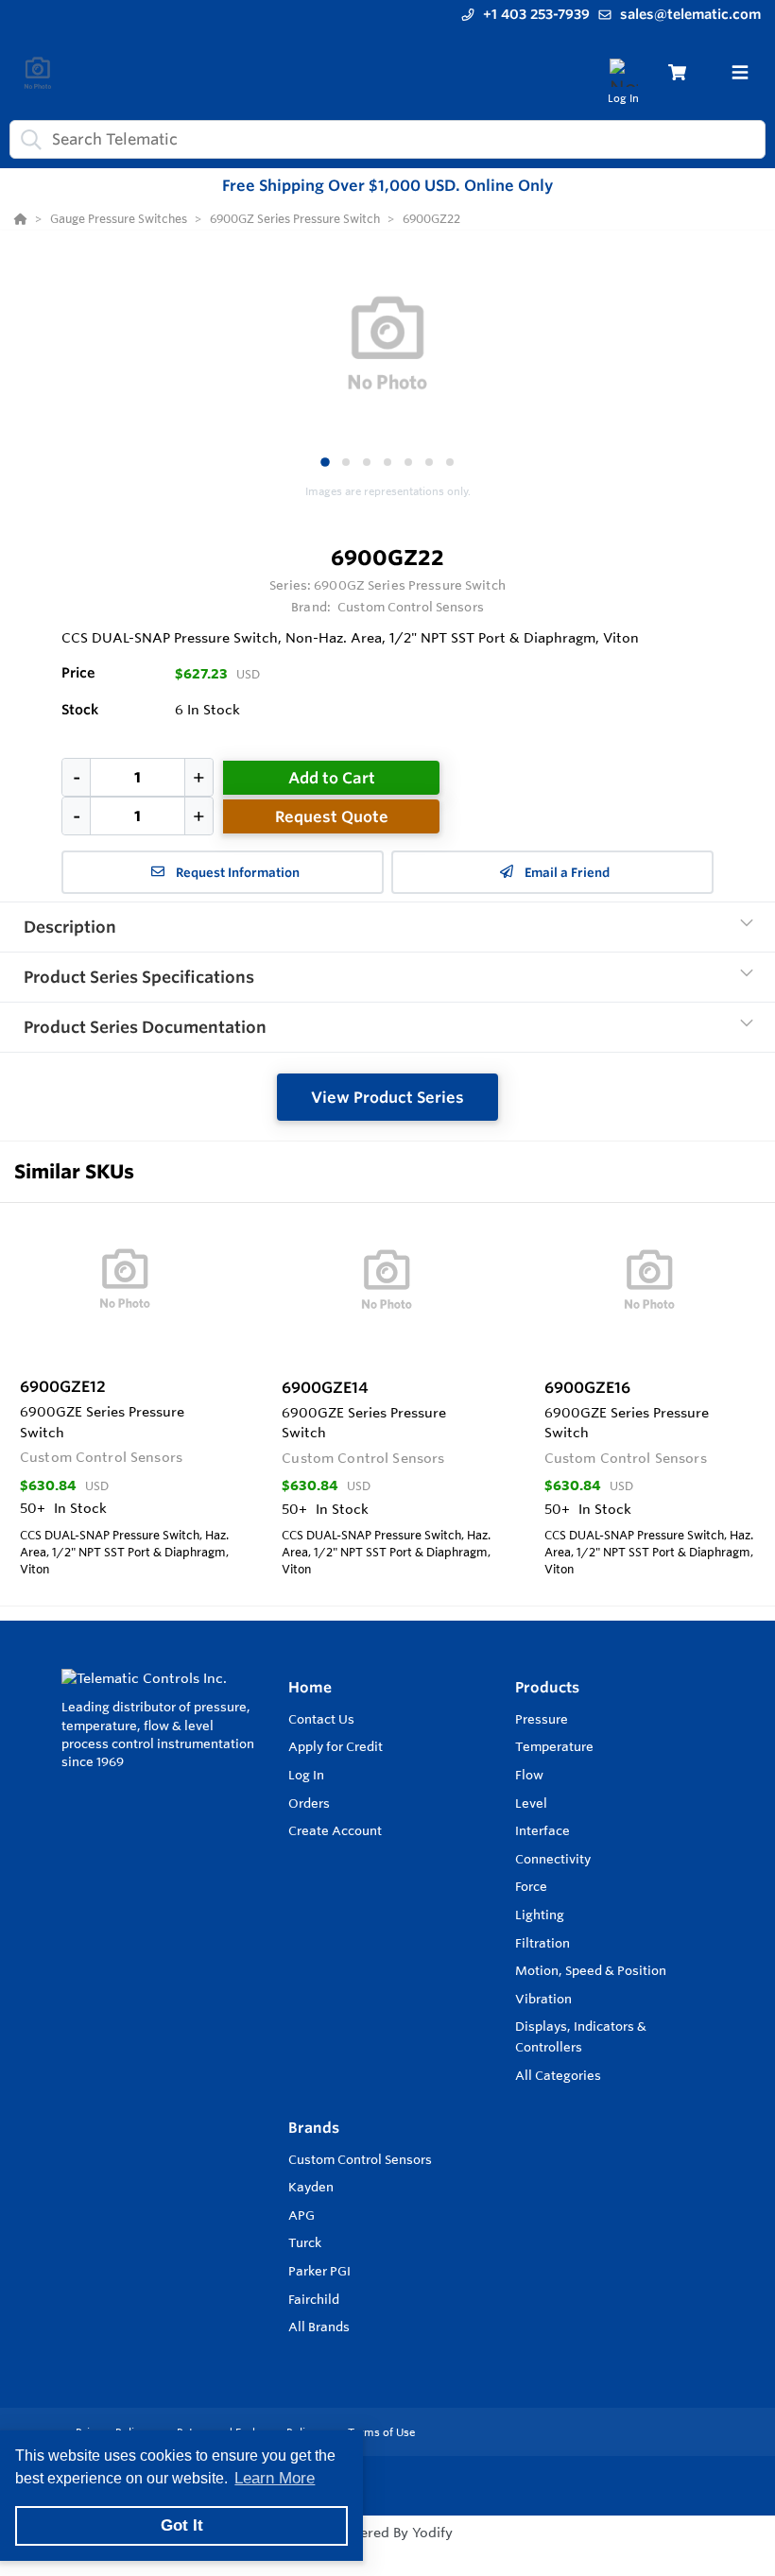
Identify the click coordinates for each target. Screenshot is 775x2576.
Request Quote (332, 816)
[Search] (27, 139)
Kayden (311, 2187)
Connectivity (553, 1859)
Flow (529, 1775)
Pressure (542, 1719)
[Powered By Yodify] (387, 2550)
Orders (309, 1803)
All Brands (319, 2327)
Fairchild (314, 2299)
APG (301, 2215)
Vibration (543, 1999)
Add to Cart (332, 778)
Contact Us (321, 1719)
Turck (305, 2242)
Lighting (540, 1915)
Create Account (335, 1830)
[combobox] (387, 139)
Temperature (554, 1746)
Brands (314, 2128)
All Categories (558, 2075)
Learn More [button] (275, 2478)
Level (531, 1803)
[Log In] (623, 72)
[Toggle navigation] (740, 73)
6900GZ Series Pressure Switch (410, 585)
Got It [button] (182, 2525)
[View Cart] (677, 72)
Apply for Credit (336, 1746)
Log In (306, 1775)
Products (547, 1687)
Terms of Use (381, 2432)
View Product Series (387, 1097)
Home (310, 1687)
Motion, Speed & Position (591, 1970)
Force (531, 1886)
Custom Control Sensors (360, 2159)
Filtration (542, 1943)
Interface (542, 1830)
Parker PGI (319, 2271)
